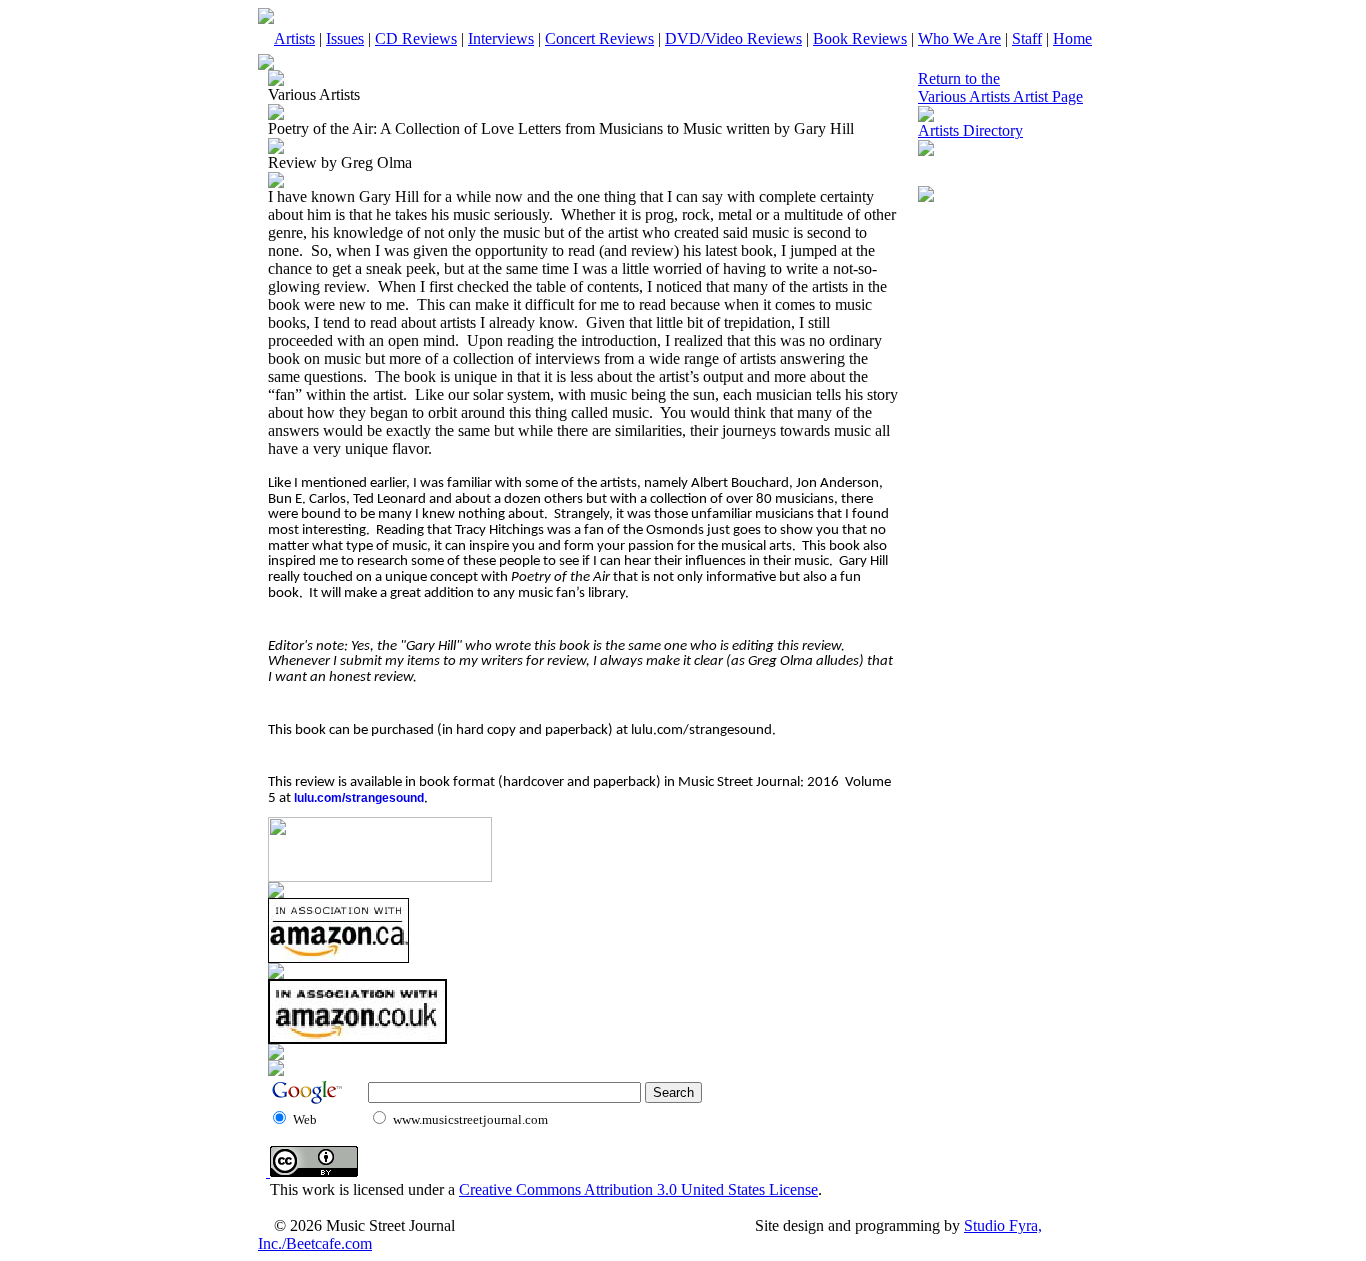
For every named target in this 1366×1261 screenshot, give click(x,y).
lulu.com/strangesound (359, 798)
